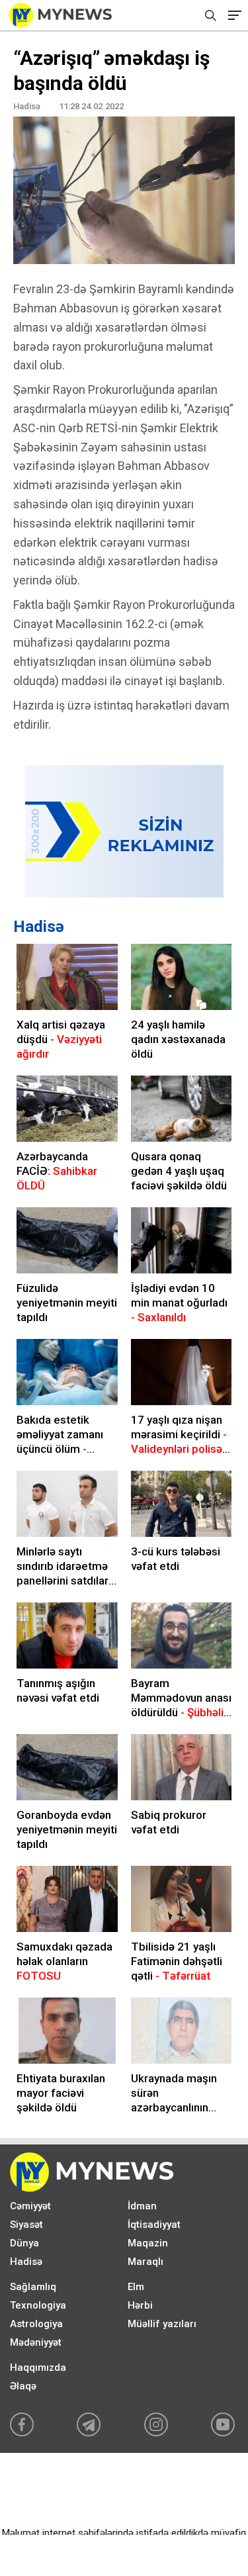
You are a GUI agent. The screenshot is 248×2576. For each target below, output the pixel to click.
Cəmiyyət (30, 2206)
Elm (136, 2287)
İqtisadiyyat (154, 2225)
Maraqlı (145, 2262)
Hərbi (140, 2305)
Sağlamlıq (33, 2287)
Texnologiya (38, 2305)
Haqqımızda (38, 2368)
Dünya (24, 2243)
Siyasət (26, 2225)
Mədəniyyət (36, 2342)
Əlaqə (23, 2386)
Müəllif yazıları (162, 2324)
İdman (142, 2206)
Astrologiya (36, 2324)
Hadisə (39, 927)
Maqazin (148, 2243)
